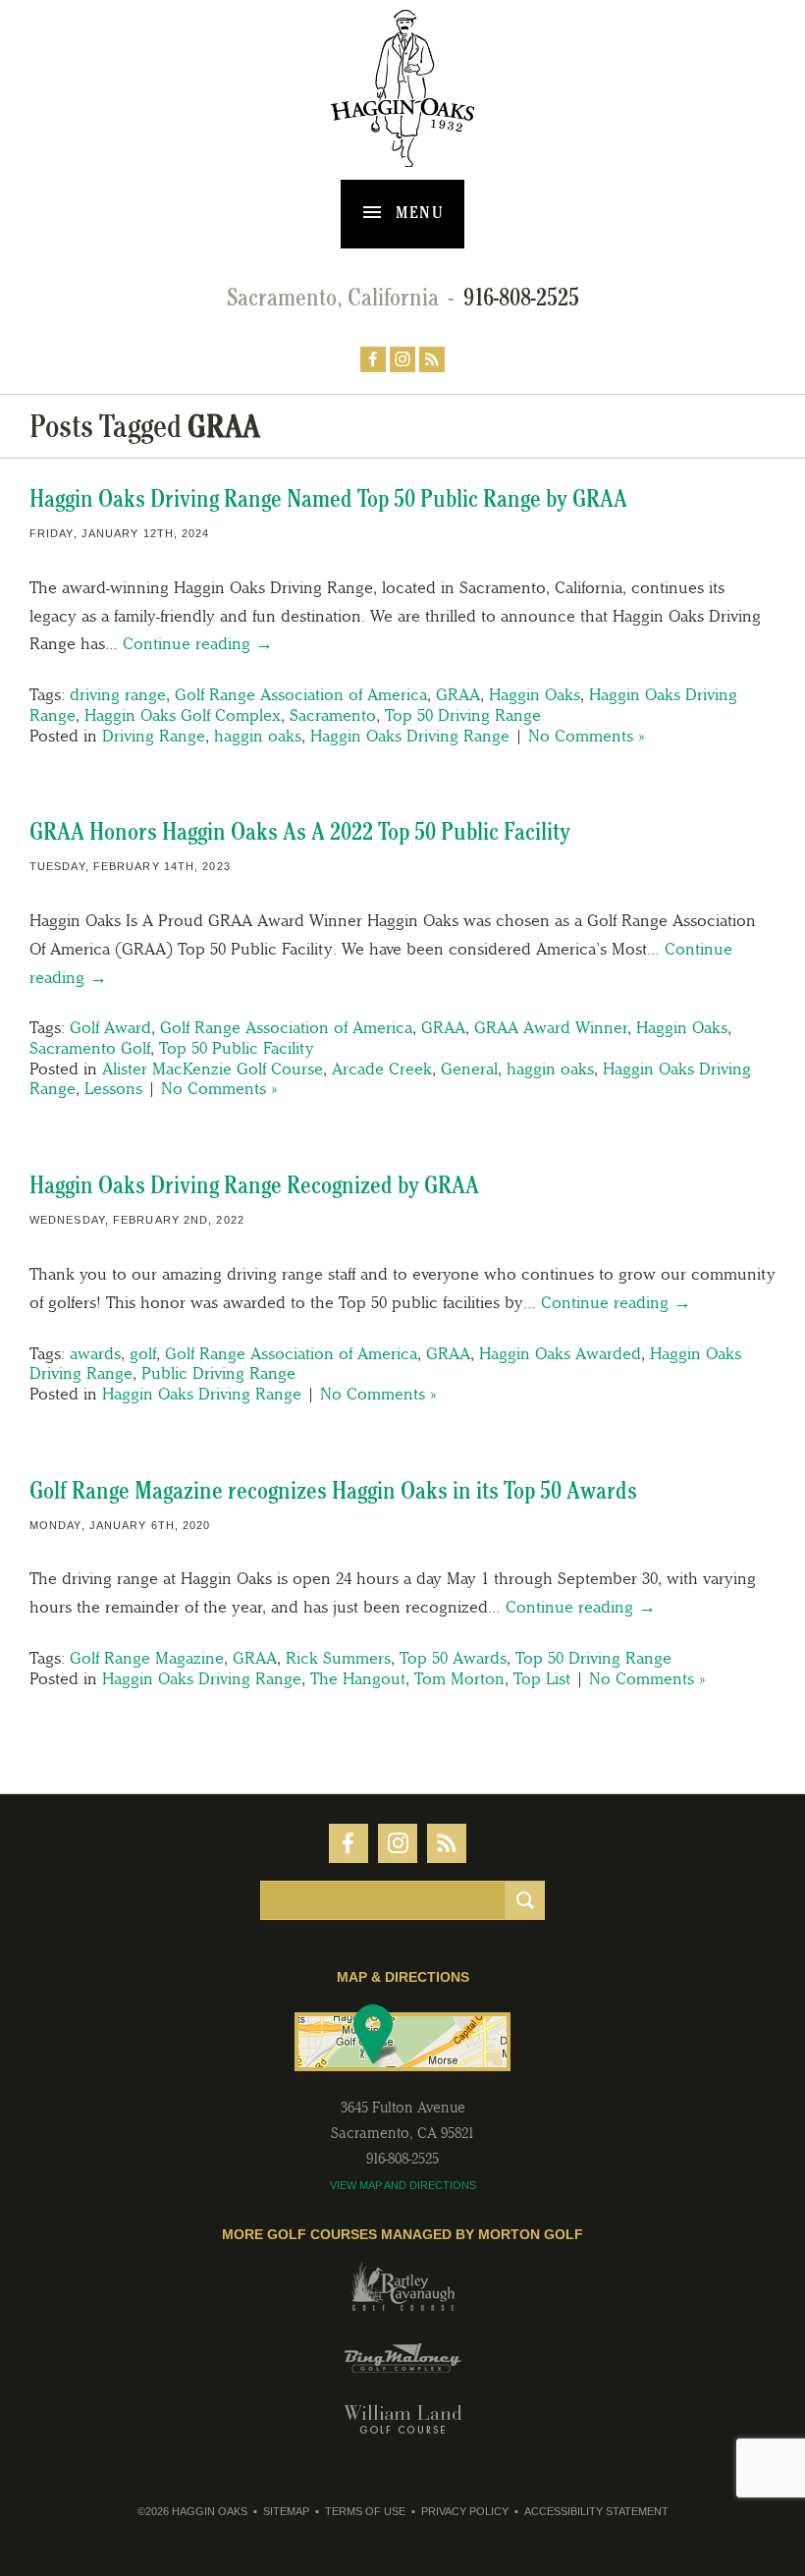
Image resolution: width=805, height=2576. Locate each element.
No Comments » (586, 736)
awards (95, 1353)
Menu (418, 212)
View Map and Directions (403, 2185)
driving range (118, 694)
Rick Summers (338, 1658)
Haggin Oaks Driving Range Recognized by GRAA (254, 1185)
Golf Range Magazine (147, 1658)
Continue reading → (198, 643)
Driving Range (154, 736)
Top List (542, 1678)
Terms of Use (365, 2511)
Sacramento (333, 715)
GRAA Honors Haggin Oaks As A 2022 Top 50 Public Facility (300, 831)
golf (143, 1353)
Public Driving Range (218, 1373)
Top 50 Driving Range (463, 715)
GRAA (458, 694)
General (469, 1069)
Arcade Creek (382, 1069)
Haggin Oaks (535, 694)
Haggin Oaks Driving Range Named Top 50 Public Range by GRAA (328, 498)
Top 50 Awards (453, 1658)
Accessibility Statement (596, 2511)
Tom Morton (459, 1678)
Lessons (113, 1088)
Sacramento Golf (90, 1048)
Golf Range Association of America (301, 694)
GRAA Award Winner (551, 1027)
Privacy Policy (465, 2511)
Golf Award (110, 1027)
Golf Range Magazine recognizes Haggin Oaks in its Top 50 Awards (333, 1490)
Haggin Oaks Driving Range (410, 736)
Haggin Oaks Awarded (560, 1353)
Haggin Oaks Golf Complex (183, 715)
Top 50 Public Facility (237, 1048)
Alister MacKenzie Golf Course (213, 1069)
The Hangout (358, 1678)
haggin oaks (258, 736)
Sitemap (286, 2511)
